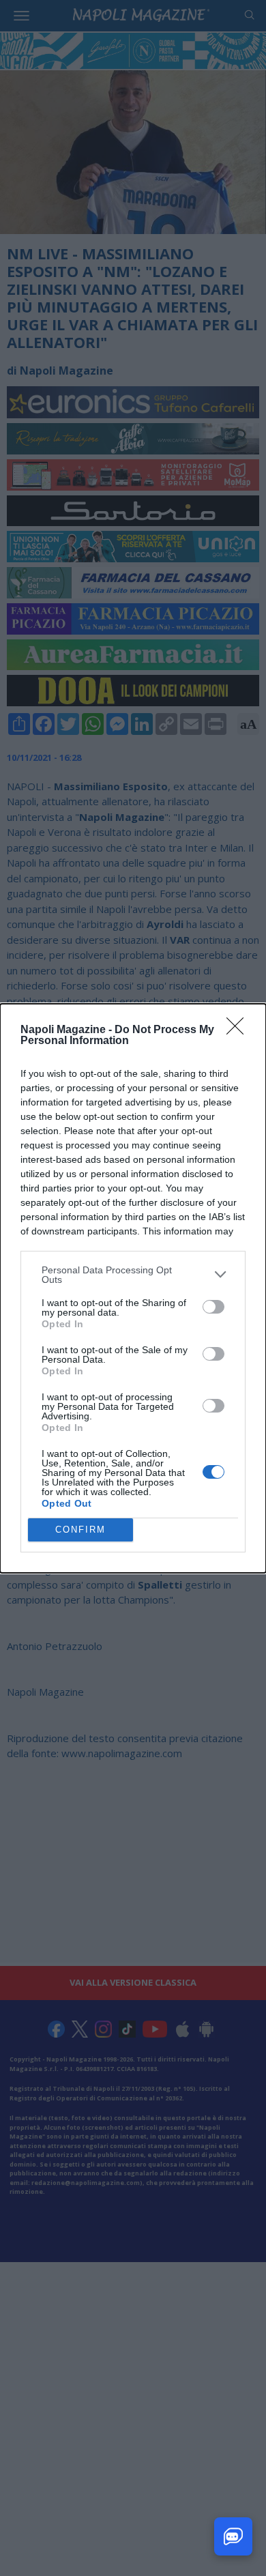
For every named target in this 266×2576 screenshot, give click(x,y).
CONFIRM (80, 1530)
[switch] (213, 1307)
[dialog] (133, 1288)
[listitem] (133, 1275)
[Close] (239, 1030)
